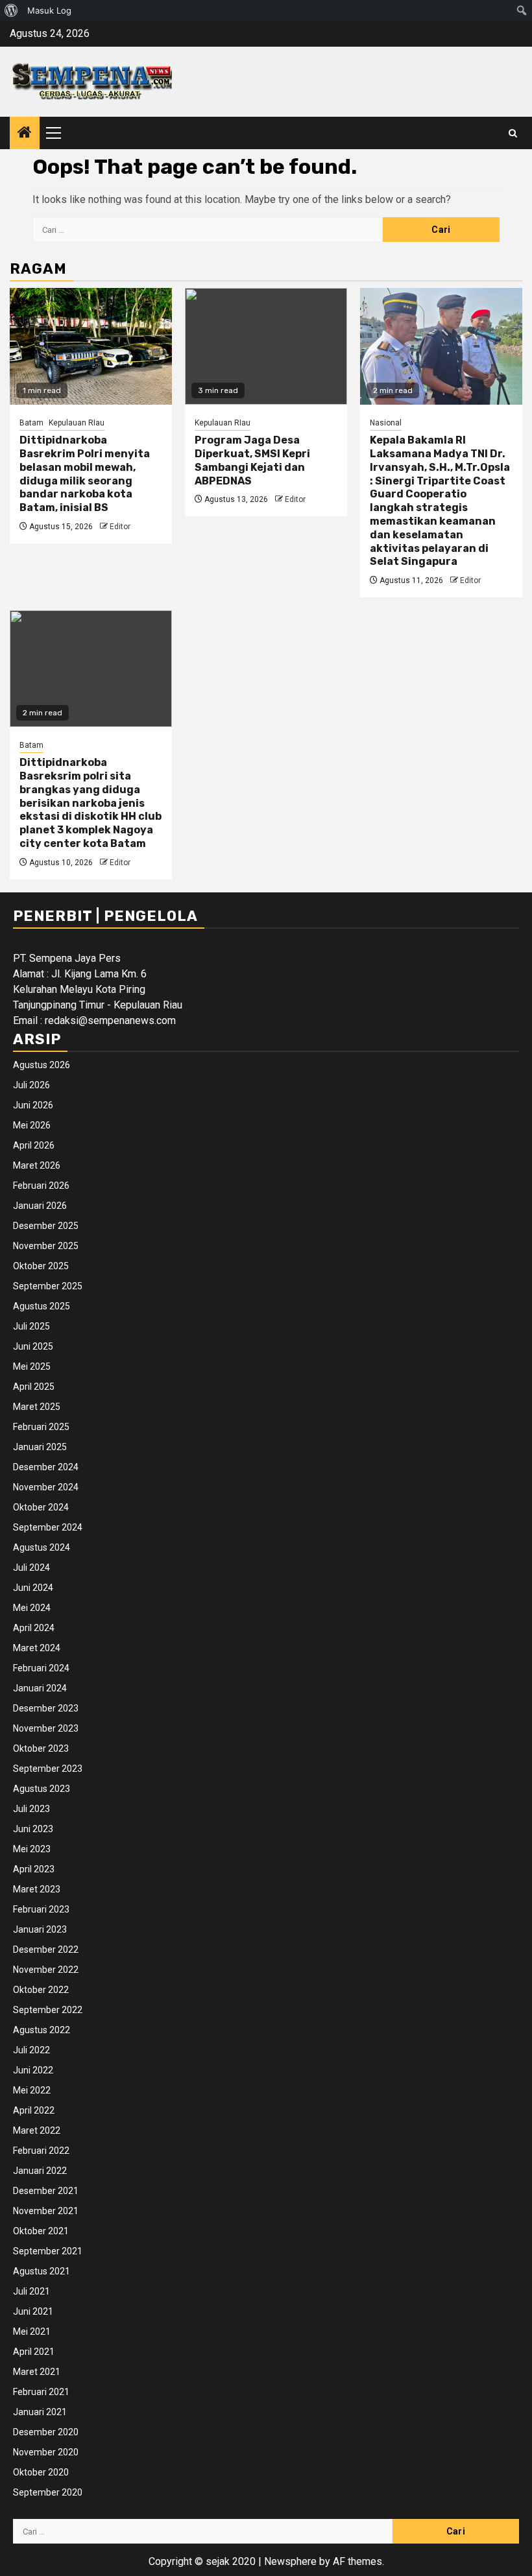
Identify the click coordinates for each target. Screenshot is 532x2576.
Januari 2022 (40, 2171)
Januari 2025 (40, 1447)
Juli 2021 (31, 2291)
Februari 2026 (41, 1186)
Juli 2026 (31, 1085)
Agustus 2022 (42, 2030)
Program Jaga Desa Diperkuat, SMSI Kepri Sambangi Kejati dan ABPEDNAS (252, 460)
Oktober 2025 (41, 1266)
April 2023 (34, 1869)
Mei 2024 (32, 1608)
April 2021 (34, 2352)
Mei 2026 (32, 1125)
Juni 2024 (33, 1588)
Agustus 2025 (42, 1306)
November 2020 (46, 2452)
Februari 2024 (41, 1668)
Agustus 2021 (42, 2271)
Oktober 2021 (41, 2231)
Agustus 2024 (42, 1547)
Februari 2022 (41, 2151)
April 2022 (34, 2110)
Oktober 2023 (41, 1748)
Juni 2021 (33, 2311)
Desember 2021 (46, 2191)
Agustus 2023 (42, 1789)
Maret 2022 (37, 2130)
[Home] (25, 134)
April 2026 (34, 1145)
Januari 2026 (40, 1206)
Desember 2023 (46, 1708)
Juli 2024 (31, 1568)
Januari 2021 (40, 2412)
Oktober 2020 (41, 2472)
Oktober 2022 (41, 1990)
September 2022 (48, 2010)
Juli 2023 (31, 1809)
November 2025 (46, 1246)
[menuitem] (11, 10)
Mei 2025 (32, 1366)
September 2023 (48, 1769)
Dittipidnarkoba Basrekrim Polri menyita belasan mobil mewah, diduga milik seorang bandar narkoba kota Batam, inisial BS (85, 474)
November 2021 (46, 2211)
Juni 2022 (33, 2070)
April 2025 (34, 1387)
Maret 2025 (37, 1407)
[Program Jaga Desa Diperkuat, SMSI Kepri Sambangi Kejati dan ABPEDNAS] (266, 346)
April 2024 (34, 1628)
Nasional (386, 423)
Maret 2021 (37, 2372)
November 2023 (46, 1728)
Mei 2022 (32, 2090)
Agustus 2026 (42, 1065)
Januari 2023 (40, 1929)
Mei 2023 (32, 1849)
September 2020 (48, 2492)
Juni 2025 (33, 1346)
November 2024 (46, 1487)
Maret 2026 (37, 1165)
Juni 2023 (33, 1829)
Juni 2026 (33, 1105)
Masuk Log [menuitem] (49, 10)
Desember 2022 (46, 1950)
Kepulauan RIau (77, 423)
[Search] (513, 133)
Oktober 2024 (41, 1507)
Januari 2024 (40, 1688)
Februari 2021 (41, 2392)
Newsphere (290, 2561)
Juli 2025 (31, 1326)
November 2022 (46, 1970)
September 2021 (48, 2251)
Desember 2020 (46, 2432)
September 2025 (48, 1286)
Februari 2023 (41, 1909)
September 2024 (48, 1527)
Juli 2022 (31, 2050)
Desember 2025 (46, 1226)
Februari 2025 (41, 1427)
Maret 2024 (37, 1648)
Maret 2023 (37, 1889)
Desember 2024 (46, 1467)
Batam (31, 423)
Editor (120, 527)
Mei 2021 (32, 2332)
